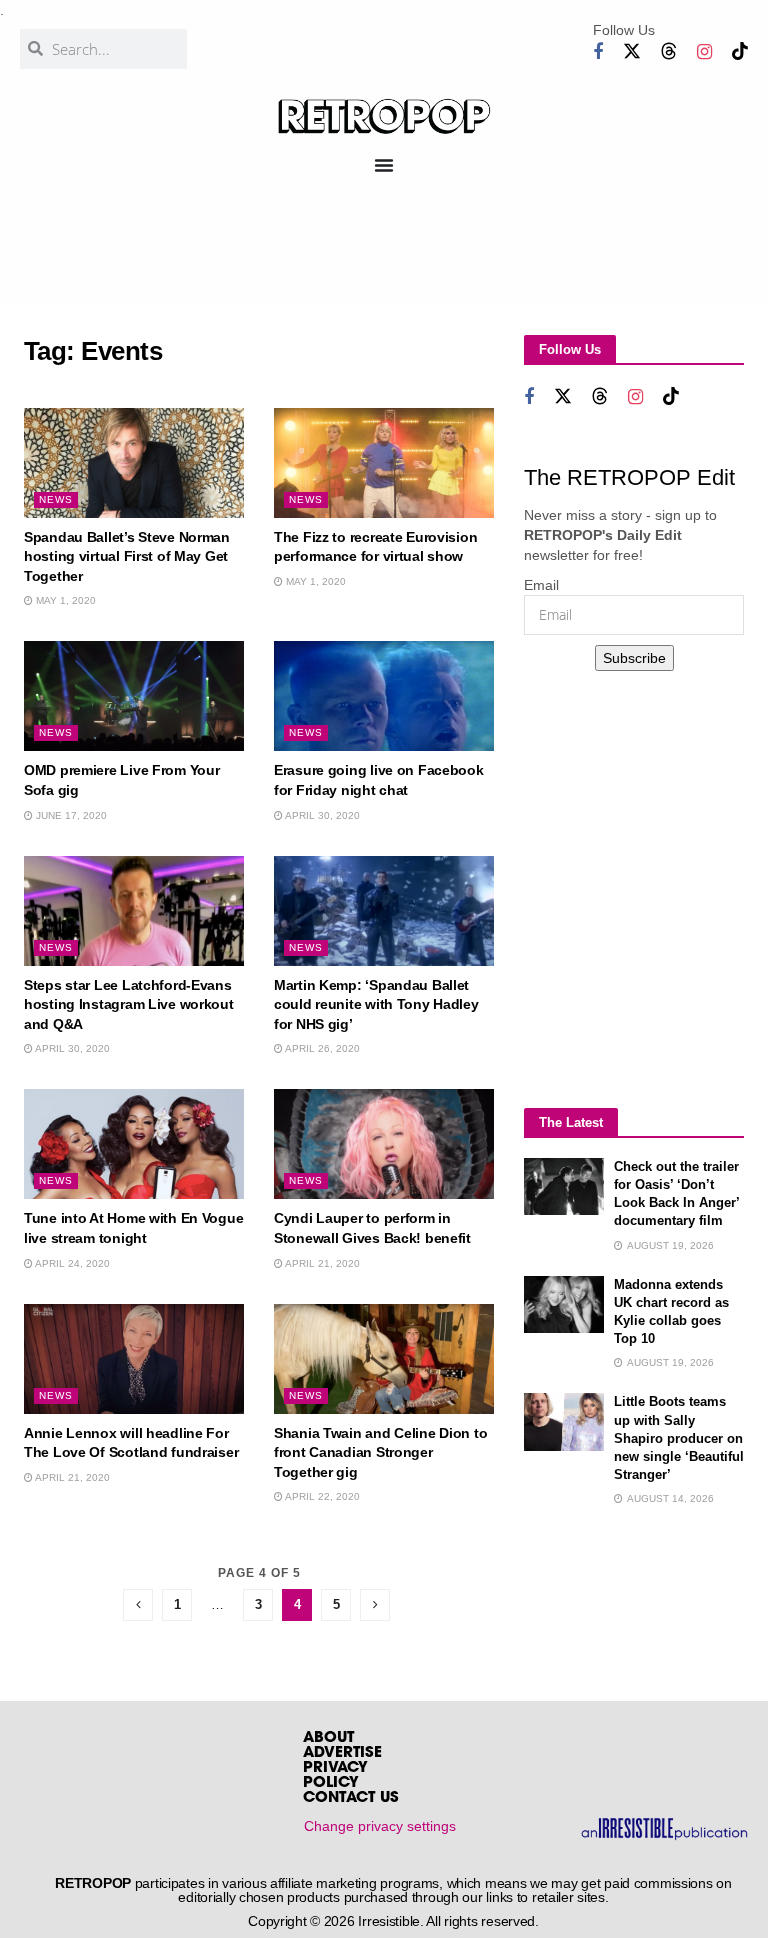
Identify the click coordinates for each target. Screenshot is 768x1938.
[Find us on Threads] (669, 51)
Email (541, 585)
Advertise (342, 1753)
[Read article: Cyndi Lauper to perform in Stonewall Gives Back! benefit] (384, 1144)
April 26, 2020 (321, 1048)
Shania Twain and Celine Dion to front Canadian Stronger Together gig (380, 1452)
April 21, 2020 (321, 1263)
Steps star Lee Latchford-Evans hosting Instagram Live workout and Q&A (129, 1004)
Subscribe (634, 658)
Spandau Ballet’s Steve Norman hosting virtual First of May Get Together (127, 556)
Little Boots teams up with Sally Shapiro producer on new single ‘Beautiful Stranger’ (679, 1438)
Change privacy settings (380, 1826)
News (56, 499)
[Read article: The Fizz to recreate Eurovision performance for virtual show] (384, 463)
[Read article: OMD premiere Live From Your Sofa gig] (134, 696)
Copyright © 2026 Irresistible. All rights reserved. (393, 1921)
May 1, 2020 (64, 600)
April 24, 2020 (71, 1263)
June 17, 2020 (70, 815)
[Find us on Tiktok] (740, 51)
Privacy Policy (335, 1776)
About (328, 1738)
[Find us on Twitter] (632, 51)
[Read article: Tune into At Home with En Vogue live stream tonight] (134, 1144)
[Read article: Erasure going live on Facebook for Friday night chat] (384, 696)
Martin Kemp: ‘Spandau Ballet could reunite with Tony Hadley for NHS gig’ (376, 1004)
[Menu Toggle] (384, 165)
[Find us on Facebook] (598, 52)
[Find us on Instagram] (704, 52)
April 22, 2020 (321, 1496)
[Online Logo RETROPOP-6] (384, 116)
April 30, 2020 (321, 815)
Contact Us (351, 1798)
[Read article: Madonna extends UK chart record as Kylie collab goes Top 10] (564, 1304)
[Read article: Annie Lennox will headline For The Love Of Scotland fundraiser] (134, 1359)
